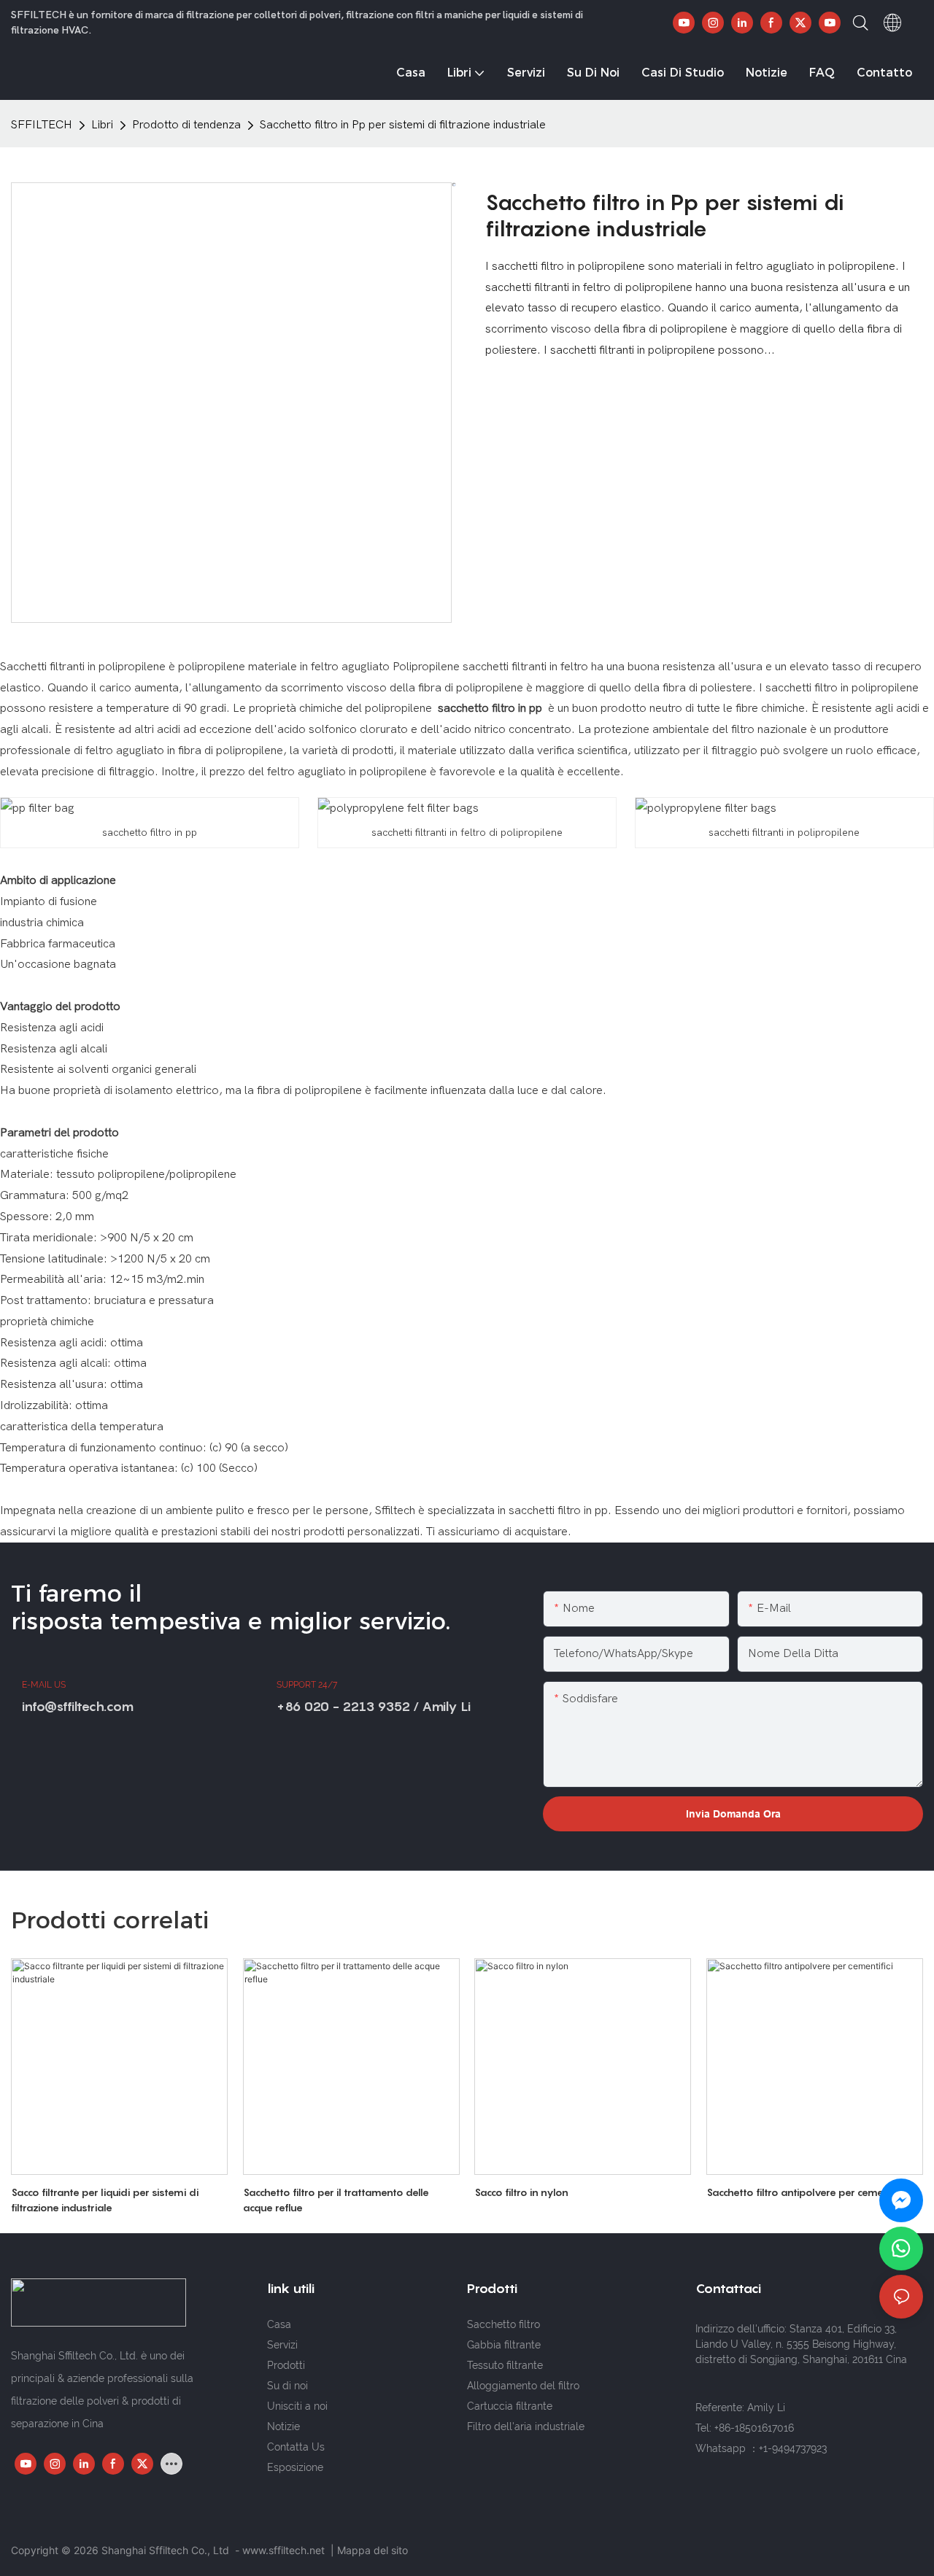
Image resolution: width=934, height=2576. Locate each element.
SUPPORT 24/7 (307, 1685)
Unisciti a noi (297, 2406)
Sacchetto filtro (503, 2324)
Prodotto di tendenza (186, 125)
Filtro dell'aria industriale (526, 2426)
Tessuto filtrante (505, 2365)
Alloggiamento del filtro (523, 2386)
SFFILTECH (42, 125)
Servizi (282, 2345)
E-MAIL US (44, 1685)
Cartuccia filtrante (510, 2406)
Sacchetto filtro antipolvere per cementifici (807, 2192)
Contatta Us (296, 2447)
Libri (102, 125)
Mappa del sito (373, 2550)
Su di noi (287, 2386)
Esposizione (295, 2467)
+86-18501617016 (754, 2428)
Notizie (283, 2426)
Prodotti (286, 2365)
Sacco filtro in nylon (521, 2192)
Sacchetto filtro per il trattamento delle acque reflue (336, 2200)
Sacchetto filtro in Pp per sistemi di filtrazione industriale (403, 125)
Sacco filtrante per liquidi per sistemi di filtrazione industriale (105, 2200)
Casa (279, 2324)
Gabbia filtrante (504, 2345)
